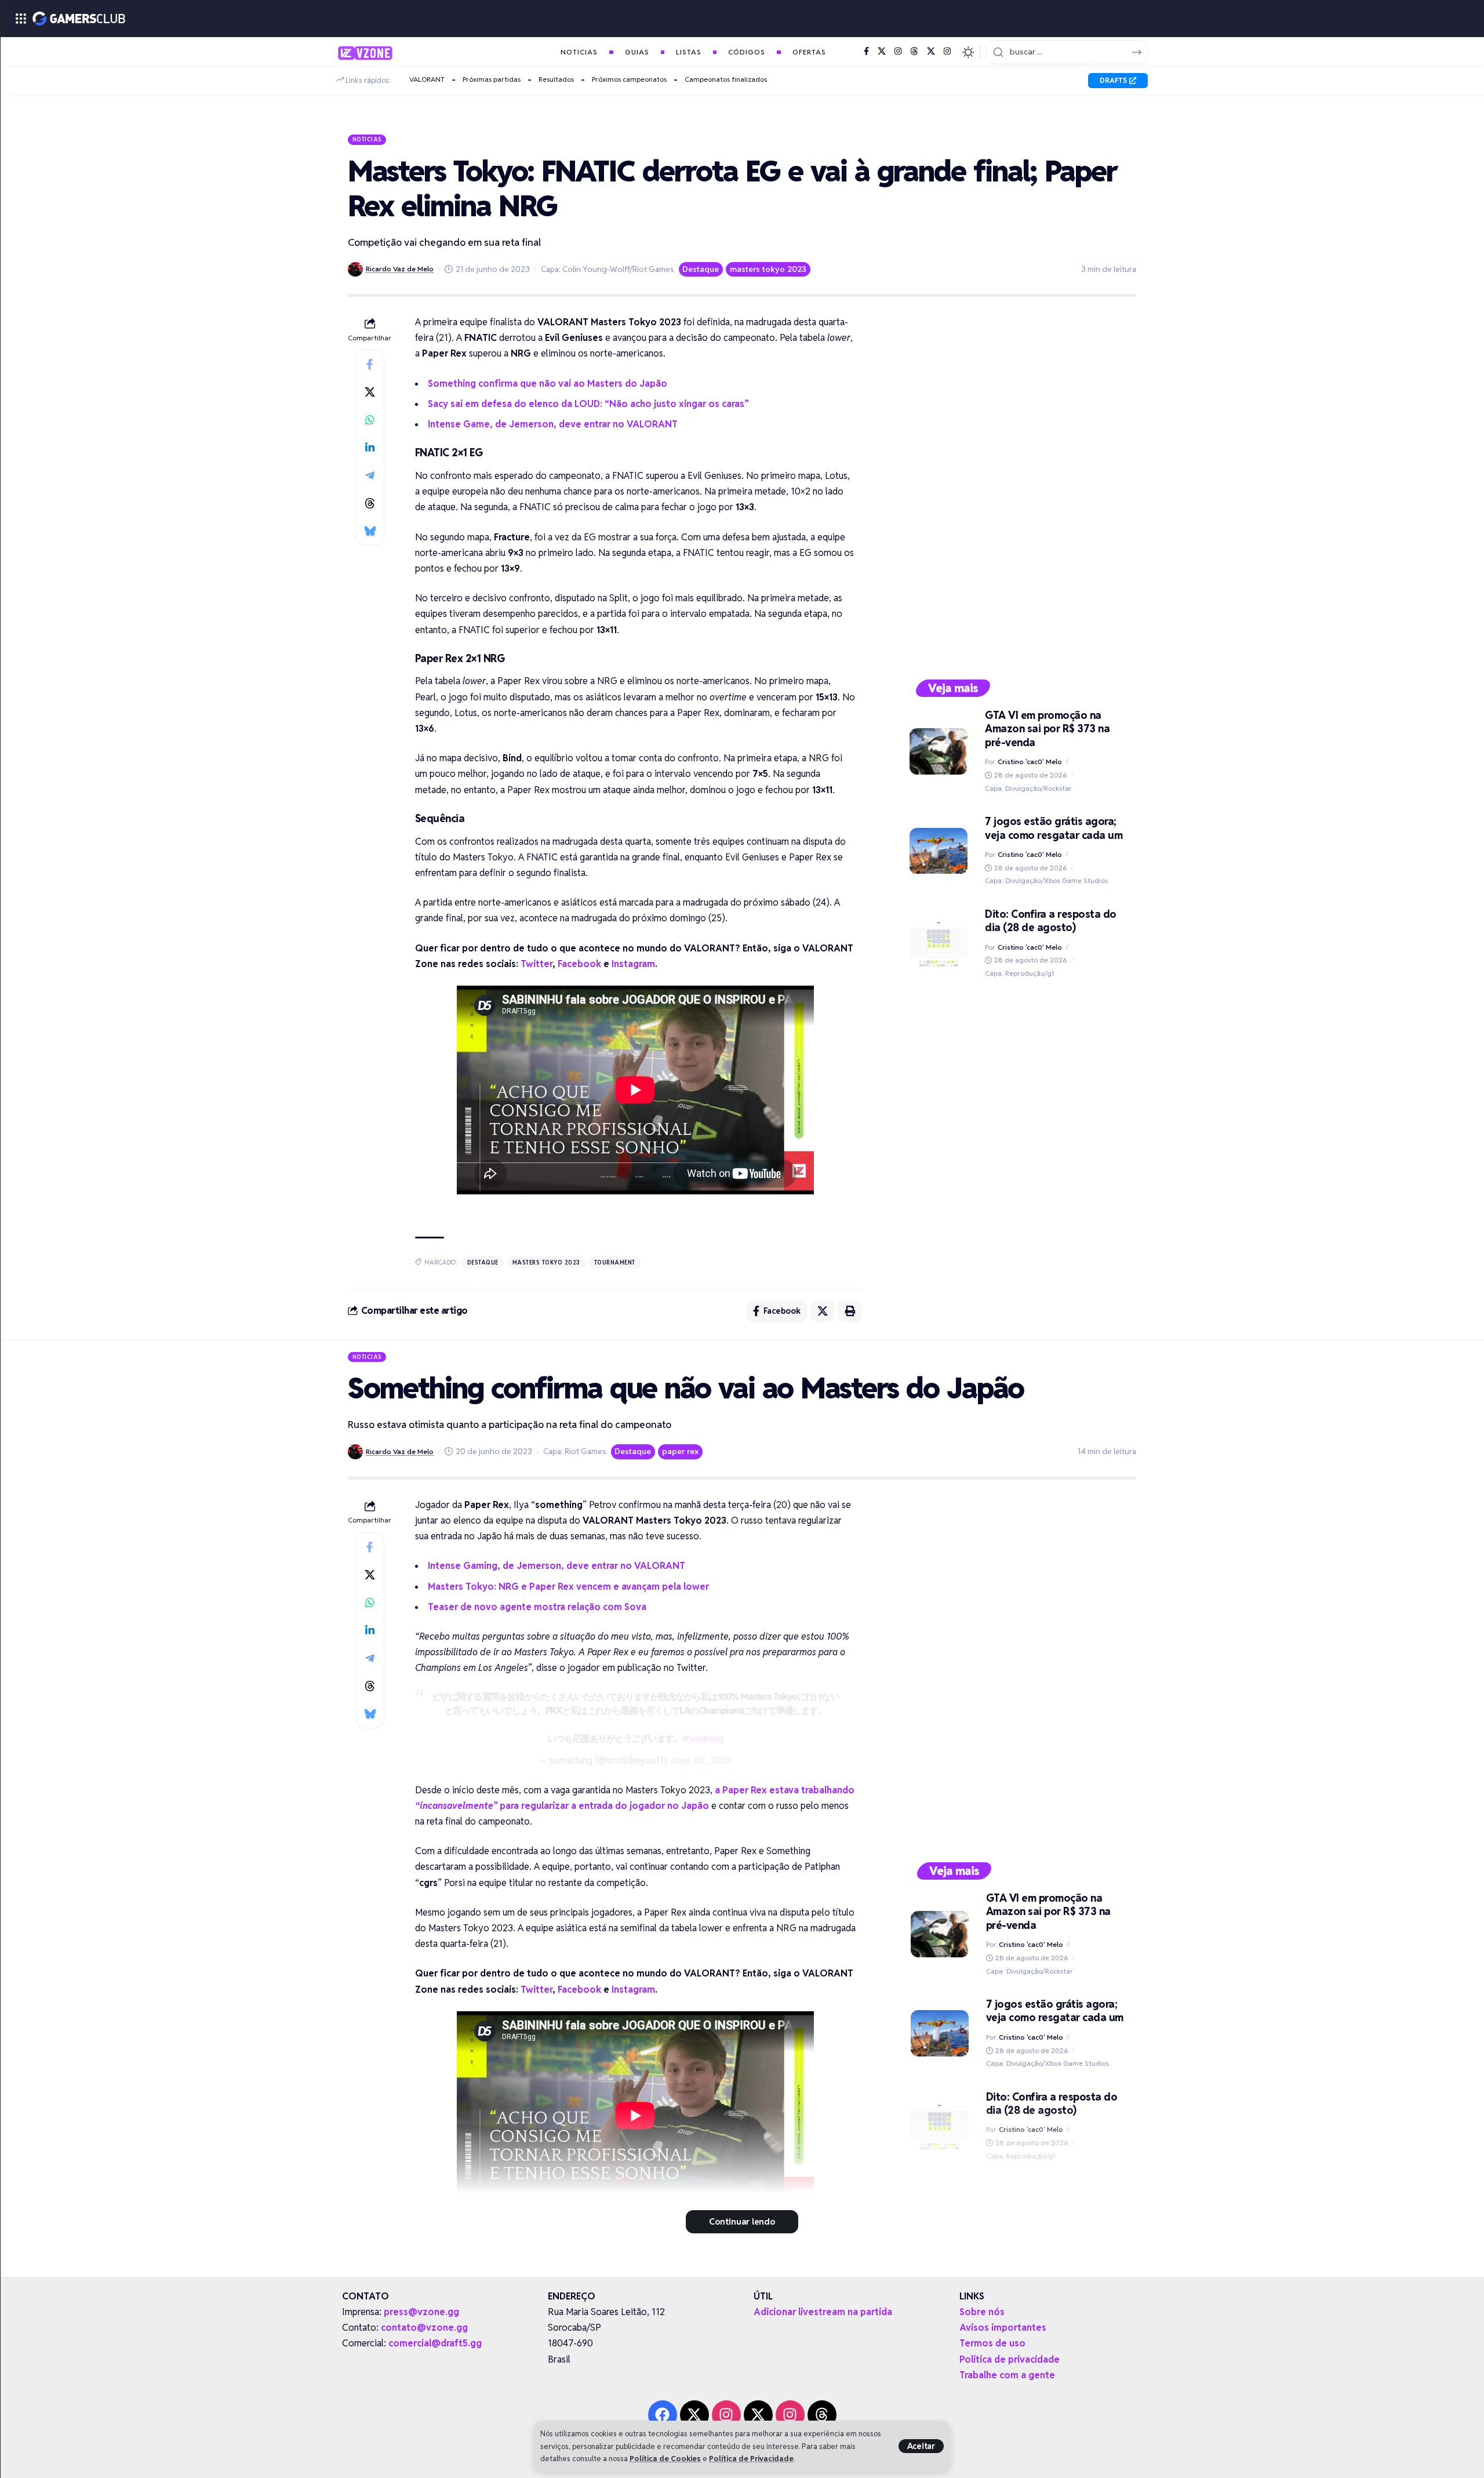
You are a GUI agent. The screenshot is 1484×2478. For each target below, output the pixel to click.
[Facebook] (866, 52)
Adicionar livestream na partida (823, 2312)
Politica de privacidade (1010, 2359)
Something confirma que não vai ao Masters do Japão (548, 384)
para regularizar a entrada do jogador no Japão (562, 1806)
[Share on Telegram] (370, 475)
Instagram (633, 964)
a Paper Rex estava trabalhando (785, 1790)
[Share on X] (370, 392)
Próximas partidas (492, 79)
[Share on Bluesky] (370, 531)
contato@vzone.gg (424, 2328)
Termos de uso (992, 2343)
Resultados (556, 79)
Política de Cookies (665, 2459)
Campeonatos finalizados (726, 79)
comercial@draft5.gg (435, 2343)
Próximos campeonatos (629, 79)
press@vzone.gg (421, 2312)
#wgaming (702, 1738)
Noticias (367, 139)
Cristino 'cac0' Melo (1030, 762)
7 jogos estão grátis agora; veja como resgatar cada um (1054, 828)
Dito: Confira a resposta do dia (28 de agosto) (1051, 921)
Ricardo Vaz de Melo (400, 269)
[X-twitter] (694, 2415)
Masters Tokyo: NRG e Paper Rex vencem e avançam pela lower (568, 1587)
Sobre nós (982, 2312)
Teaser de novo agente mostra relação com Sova (537, 1607)
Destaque (701, 269)
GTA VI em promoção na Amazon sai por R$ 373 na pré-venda (1047, 729)
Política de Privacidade (751, 2459)
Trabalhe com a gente (1007, 2375)
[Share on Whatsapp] (370, 420)
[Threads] (914, 52)
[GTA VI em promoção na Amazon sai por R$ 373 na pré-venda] (939, 751)
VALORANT (427, 79)
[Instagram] (898, 52)
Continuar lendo (742, 2221)
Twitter (537, 964)
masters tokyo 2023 (768, 269)
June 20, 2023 (701, 1761)
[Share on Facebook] (370, 364)
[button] (921, 2446)
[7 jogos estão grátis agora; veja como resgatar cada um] (939, 851)
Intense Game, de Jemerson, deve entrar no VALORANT (553, 424)
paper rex (680, 1451)
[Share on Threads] (370, 503)
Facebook (579, 964)
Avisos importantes (1003, 2328)
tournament (615, 1262)
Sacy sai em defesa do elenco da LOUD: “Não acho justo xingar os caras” (588, 404)
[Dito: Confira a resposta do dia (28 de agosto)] (939, 943)
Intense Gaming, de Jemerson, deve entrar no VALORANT (556, 1566)
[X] (882, 52)
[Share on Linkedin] (370, 448)
